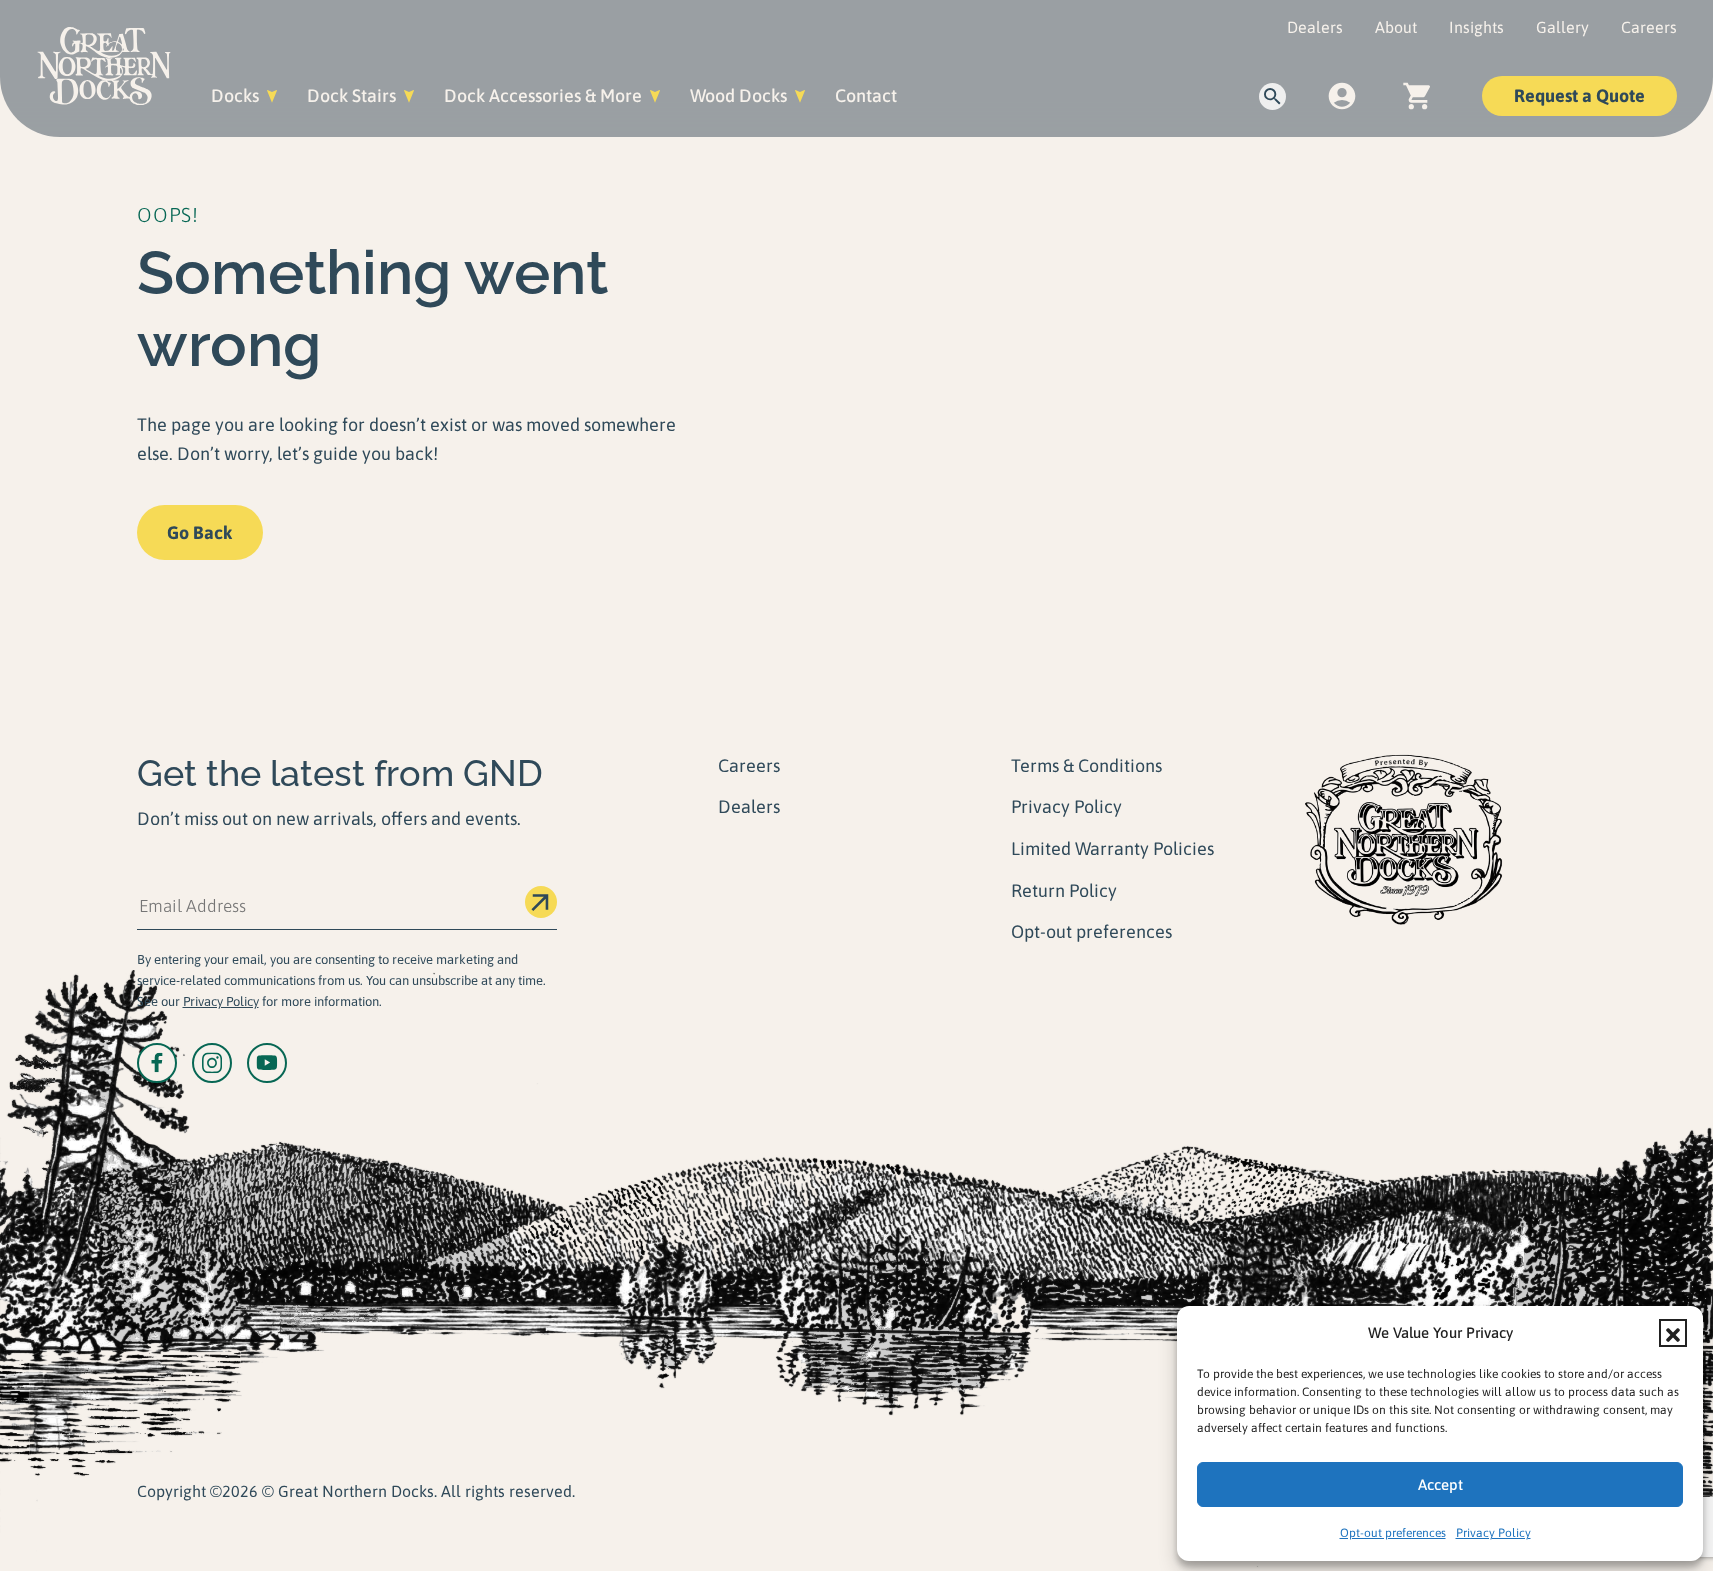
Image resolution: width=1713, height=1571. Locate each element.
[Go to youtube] (267, 1063)
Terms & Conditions (1086, 765)
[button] (1673, 1333)
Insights (1476, 27)
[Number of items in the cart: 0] (1416, 96)
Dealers (1315, 27)
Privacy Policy (1493, 1533)
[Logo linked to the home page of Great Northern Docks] (104, 66)
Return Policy (1064, 890)
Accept (1440, 1484)
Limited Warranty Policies (1112, 848)
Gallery (1562, 27)
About (1396, 27)
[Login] (1342, 96)
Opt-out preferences (1393, 1533)
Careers (1649, 27)
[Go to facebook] (157, 1063)
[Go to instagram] (212, 1063)
